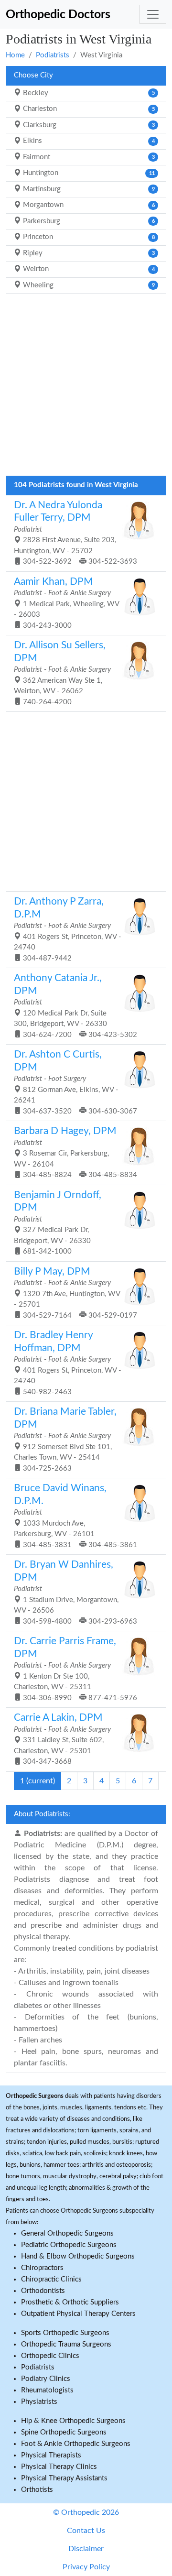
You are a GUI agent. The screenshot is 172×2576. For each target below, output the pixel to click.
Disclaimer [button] (86, 2549)
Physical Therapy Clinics (59, 2467)
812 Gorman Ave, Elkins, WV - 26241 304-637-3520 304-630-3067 (75, 1082)
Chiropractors (42, 2268)
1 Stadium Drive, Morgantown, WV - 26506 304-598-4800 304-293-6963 (75, 1592)
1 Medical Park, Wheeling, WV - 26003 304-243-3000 (67, 603)
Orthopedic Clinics (50, 2356)
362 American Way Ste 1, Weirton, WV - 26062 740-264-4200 (62, 673)
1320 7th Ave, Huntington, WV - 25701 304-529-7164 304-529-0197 (75, 1293)
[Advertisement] (86, 387)
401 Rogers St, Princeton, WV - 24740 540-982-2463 (68, 1363)
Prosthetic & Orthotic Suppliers (70, 2302)
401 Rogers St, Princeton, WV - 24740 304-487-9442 (68, 929)
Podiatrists (53, 55)
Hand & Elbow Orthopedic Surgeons (78, 2256)
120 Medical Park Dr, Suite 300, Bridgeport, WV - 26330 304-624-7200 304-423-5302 (75, 1006)
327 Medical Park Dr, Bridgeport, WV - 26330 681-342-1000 (58, 1223)
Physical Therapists (51, 2455)
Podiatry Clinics (46, 2379)
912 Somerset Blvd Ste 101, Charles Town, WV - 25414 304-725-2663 (65, 1439)
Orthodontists (43, 2291)
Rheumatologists (47, 2390)
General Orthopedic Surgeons (67, 2233)
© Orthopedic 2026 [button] (86, 2512)
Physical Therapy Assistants (64, 2478)
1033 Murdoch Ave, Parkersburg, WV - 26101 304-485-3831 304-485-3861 (75, 1516)
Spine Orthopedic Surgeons (64, 2432)
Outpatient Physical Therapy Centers (78, 2314)
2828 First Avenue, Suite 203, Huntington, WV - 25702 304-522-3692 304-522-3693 (75, 533)
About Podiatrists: (42, 1814)
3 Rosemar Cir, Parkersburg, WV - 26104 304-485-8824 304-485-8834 (75, 1152)
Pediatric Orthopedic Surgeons (69, 2245)
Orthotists (37, 2490)
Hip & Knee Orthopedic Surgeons (73, 2421)
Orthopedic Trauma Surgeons (66, 2344)
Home (15, 55)
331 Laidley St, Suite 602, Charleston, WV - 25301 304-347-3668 (62, 1739)
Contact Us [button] (86, 2531)
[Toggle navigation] (153, 14)
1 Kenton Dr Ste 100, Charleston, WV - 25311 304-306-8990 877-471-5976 (75, 1669)
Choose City (33, 75)
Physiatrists (39, 2402)
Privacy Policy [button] (86, 2567)
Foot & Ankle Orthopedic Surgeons (76, 2444)
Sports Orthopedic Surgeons (65, 2333)
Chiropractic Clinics (51, 2279)
